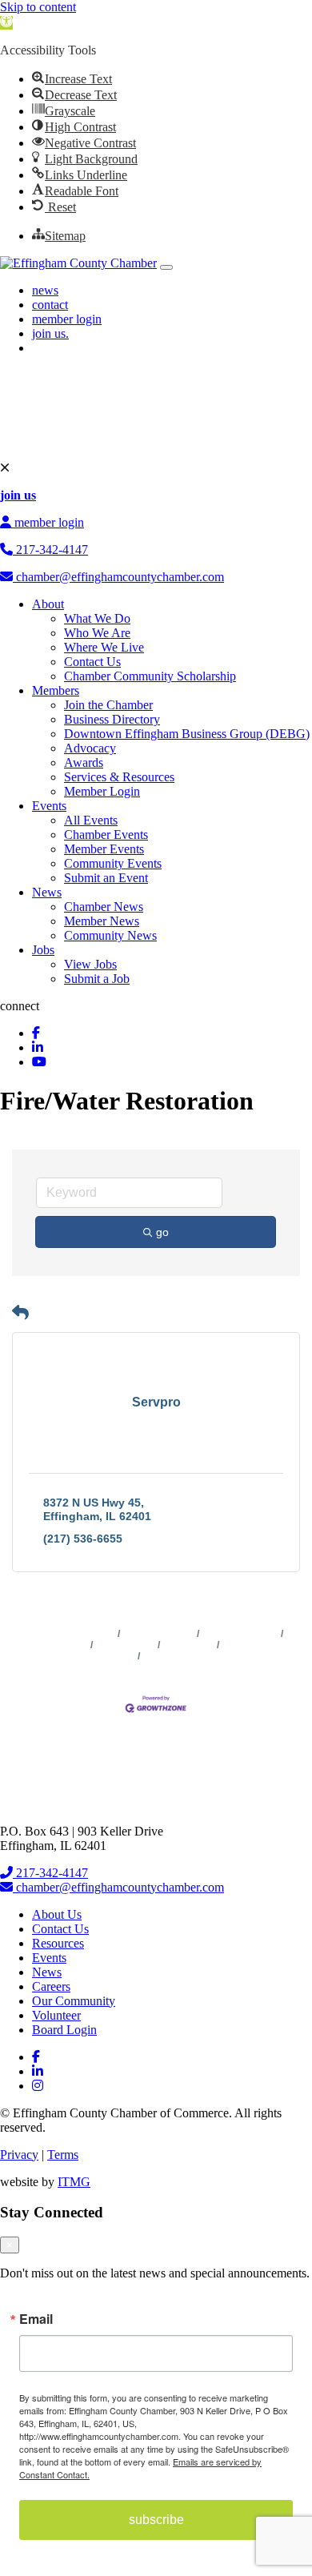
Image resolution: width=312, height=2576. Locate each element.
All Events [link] (91, 820)
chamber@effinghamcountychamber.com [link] (118, 577)
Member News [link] (102, 921)
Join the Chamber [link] (108, 705)
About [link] (48, 604)
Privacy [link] (19, 2155)
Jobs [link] (43, 950)
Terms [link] (63, 2155)
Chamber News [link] (104, 907)
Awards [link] (84, 762)
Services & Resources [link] (119, 777)
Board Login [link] (64, 2030)
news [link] (45, 290)
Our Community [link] (74, 2001)
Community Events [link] (113, 863)
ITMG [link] (74, 2182)
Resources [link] (58, 1943)
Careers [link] (51, 1986)
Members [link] (56, 690)
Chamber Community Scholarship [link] (150, 676)
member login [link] (67, 319)
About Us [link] (57, 1914)
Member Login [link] (102, 791)
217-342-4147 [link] (50, 550)
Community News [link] (110, 935)
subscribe (156, 2520)
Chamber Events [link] (106, 835)
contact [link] (50, 305)
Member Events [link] (104, 849)
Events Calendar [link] (240, 1634)
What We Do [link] (97, 618)
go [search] (162, 1232)
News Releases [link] (159, 1634)
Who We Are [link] (97, 633)
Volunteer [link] (56, 2015)
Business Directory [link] (112, 719)
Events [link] (49, 806)
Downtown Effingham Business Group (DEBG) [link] (187, 734)
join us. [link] (50, 333)
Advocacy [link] (90, 748)
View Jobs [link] (90, 964)
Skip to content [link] (38, 7)
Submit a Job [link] (97, 979)
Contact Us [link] (92, 662)
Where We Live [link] (104, 647)
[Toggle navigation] (166, 267)
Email (36, 2319)
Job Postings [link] (126, 1645)
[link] (6, 23)
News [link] (47, 892)
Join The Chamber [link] (185, 1656)
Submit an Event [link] (106, 878)
